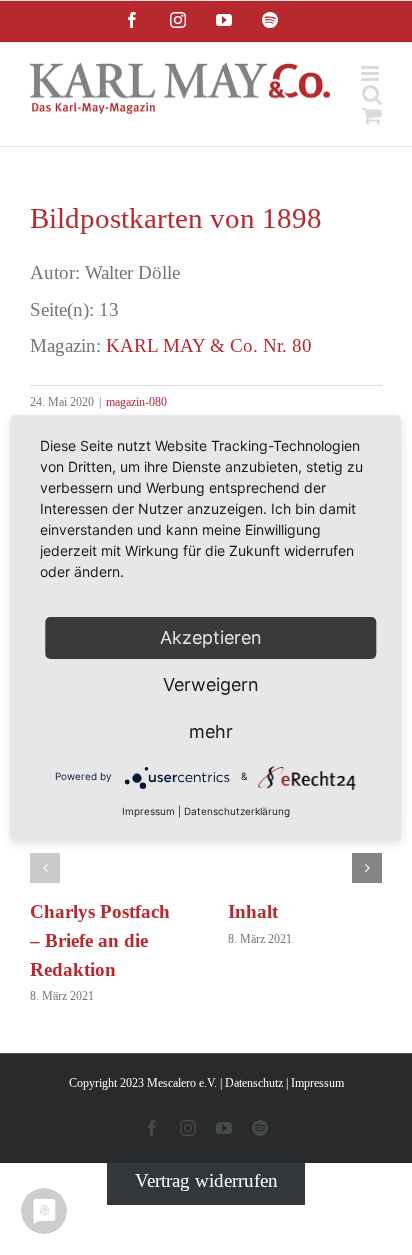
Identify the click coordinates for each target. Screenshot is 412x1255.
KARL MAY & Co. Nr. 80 (209, 345)
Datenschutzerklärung (237, 811)
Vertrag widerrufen (206, 1180)
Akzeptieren (211, 637)
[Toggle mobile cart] (372, 115)
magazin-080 (136, 402)
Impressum (317, 1083)
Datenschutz (254, 1083)
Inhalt (253, 911)
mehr (211, 731)
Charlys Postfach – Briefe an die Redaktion (100, 940)
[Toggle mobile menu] (371, 73)
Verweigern (211, 684)
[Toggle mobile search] (372, 94)
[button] (45, 868)
